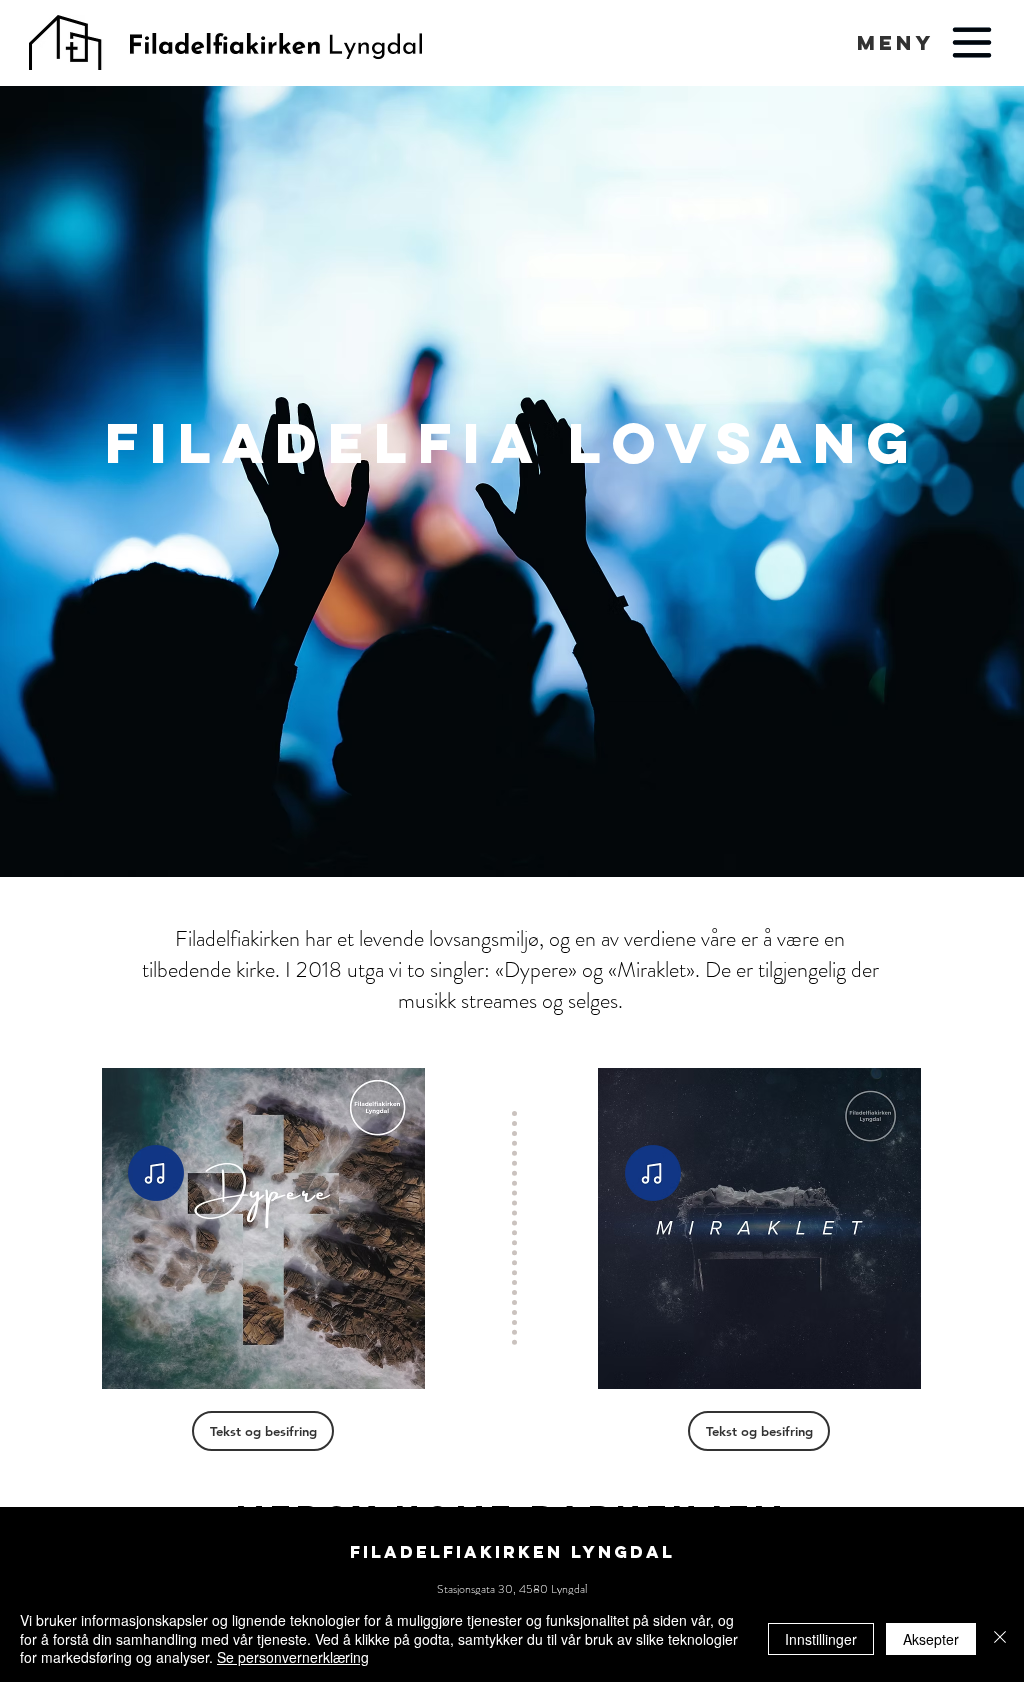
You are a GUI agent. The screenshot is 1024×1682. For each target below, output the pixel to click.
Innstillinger (821, 1639)
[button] (895, 42)
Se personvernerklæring (293, 1657)
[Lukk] (1000, 1638)
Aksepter (931, 1639)
